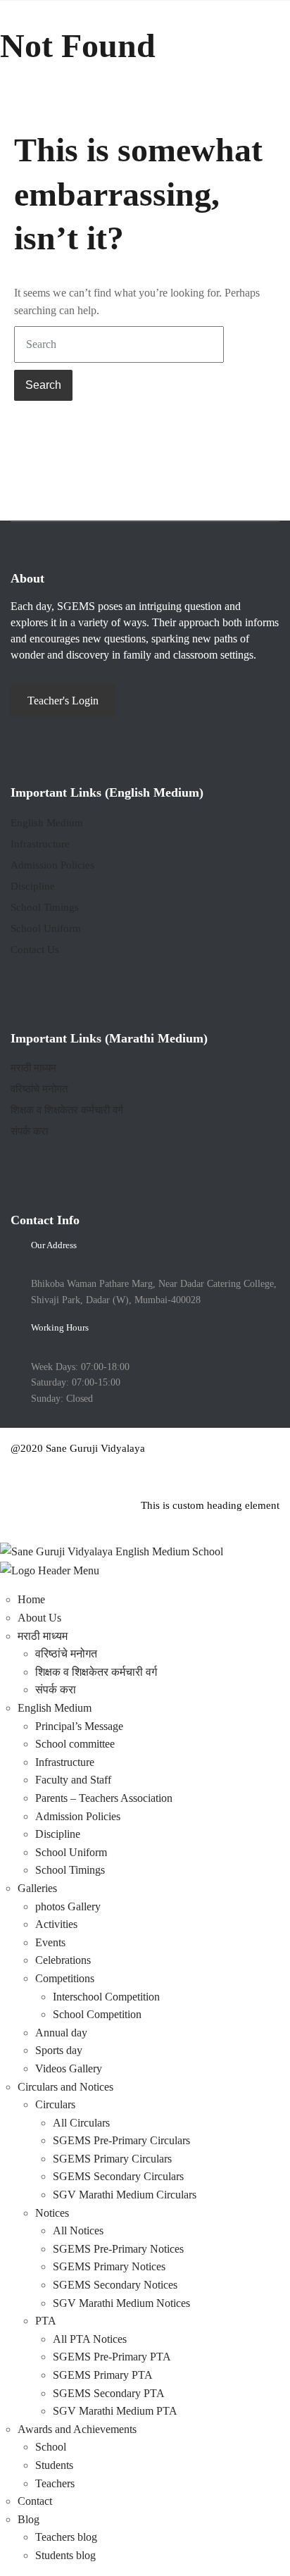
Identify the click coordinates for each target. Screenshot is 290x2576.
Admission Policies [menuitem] (78, 1816)
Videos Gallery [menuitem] (69, 2068)
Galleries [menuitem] (37, 1888)
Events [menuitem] (50, 1942)
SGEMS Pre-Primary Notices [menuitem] (118, 2249)
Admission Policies (52, 865)
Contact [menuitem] (35, 2501)
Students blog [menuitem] (65, 2555)
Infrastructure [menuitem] (65, 1762)
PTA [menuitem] (46, 2321)
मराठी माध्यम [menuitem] (43, 1636)
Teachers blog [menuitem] (66, 2537)
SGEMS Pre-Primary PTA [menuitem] (112, 2357)
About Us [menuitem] (39, 1618)
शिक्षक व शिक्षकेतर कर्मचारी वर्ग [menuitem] (96, 1672)
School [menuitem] (51, 2447)
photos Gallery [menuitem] (68, 1906)
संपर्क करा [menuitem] (56, 1690)
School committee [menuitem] (75, 1744)
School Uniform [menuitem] (71, 1852)
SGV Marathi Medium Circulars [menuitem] (125, 2195)
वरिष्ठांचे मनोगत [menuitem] (66, 1654)
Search (43, 385)
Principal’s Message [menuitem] (79, 1726)
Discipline (33, 886)
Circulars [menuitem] (55, 2104)
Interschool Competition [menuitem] (106, 1997)
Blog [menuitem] (29, 2519)
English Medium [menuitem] (55, 1708)
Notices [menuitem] (52, 2213)
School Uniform (46, 928)
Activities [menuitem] (56, 1924)
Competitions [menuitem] (65, 1978)
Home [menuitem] (31, 1599)
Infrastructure (40, 844)
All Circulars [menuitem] (81, 2123)
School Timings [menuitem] (70, 1870)
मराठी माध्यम (33, 1068)
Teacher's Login (63, 701)
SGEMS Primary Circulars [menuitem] (112, 2159)
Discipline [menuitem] (58, 1834)
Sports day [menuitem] (59, 2050)
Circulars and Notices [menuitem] (65, 2087)
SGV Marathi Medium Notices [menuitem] (121, 2303)
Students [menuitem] (54, 2465)
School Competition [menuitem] (97, 2014)
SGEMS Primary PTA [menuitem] (103, 2375)
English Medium (47, 823)
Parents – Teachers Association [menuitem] (104, 1798)
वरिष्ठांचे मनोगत (39, 1089)
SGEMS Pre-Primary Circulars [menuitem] (121, 2140)
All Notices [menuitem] (78, 2230)
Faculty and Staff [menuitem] (73, 1780)
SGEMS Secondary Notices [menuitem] (115, 2285)
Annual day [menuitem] (61, 2033)
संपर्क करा (29, 1131)
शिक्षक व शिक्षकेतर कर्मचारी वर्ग (67, 1110)
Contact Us (35, 950)
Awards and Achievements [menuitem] (77, 2429)
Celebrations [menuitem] (63, 1960)
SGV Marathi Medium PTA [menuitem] (115, 2411)
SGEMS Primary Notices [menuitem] (109, 2266)
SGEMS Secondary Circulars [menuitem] (118, 2176)
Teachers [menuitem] (55, 2483)
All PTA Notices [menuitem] (90, 2339)
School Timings (45, 907)
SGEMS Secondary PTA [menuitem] (109, 2393)
